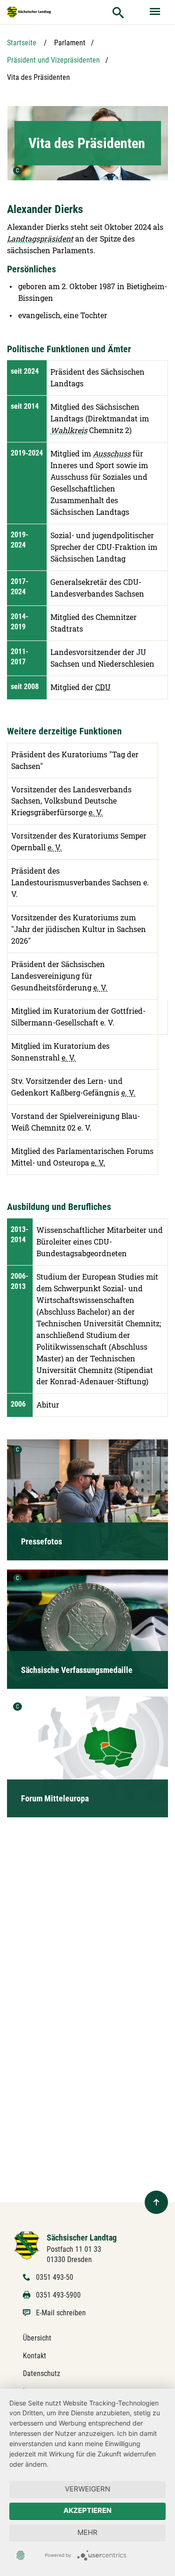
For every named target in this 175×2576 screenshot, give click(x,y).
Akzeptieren (87, 2510)
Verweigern (87, 2489)
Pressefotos (42, 1541)
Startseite (22, 43)
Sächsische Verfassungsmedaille (77, 1670)
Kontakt (35, 2356)
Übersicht (37, 2338)
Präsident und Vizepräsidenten (53, 60)
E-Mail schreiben (61, 2313)
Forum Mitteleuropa (55, 1798)
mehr (87, 2532)
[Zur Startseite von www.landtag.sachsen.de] (27, 2245)
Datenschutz (42, 2373)
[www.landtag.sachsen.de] (29, 12)
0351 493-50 (55, 2277)
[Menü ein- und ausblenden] (156, 12)
